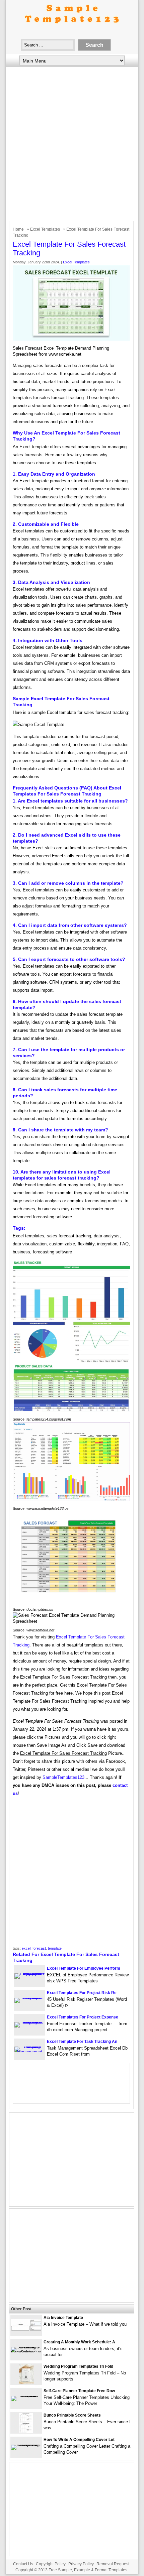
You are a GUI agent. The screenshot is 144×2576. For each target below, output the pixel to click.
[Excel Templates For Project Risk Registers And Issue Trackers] (29, 1998)
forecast (39, 1948)
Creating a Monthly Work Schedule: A (79, 2342)
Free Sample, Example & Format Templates (88, 2570)
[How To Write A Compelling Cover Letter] (26, 2444)
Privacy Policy (81, 2564)
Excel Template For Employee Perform (84, 1968)
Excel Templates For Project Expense (83, 2017)
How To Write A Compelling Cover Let (79, 2440)
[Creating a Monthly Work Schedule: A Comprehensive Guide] (26, 2352)
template (55, 1948)
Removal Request (113, 2564)
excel (26, 1948)
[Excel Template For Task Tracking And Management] (29, 2052)
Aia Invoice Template (63, 2318)
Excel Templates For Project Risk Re (82, 1993)
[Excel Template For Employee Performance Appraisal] (29, 1973)
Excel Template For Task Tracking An (82, 2042)
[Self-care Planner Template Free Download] (26, 2396)
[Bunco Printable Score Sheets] (26, 2431)
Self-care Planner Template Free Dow (79, 2391)
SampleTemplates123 (63, 1777)
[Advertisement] (72, 146)
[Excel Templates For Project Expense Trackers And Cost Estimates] (29, 2022)
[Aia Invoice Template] (26, 2329)
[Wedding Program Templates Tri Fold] (26, 2383)
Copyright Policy (51, 2564)
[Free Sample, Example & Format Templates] (72, 29)
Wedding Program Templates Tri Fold (78, 2366)
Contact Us (23, 2564)
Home (18, 229)
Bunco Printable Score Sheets (72, 2415)
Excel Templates (45, 229)
